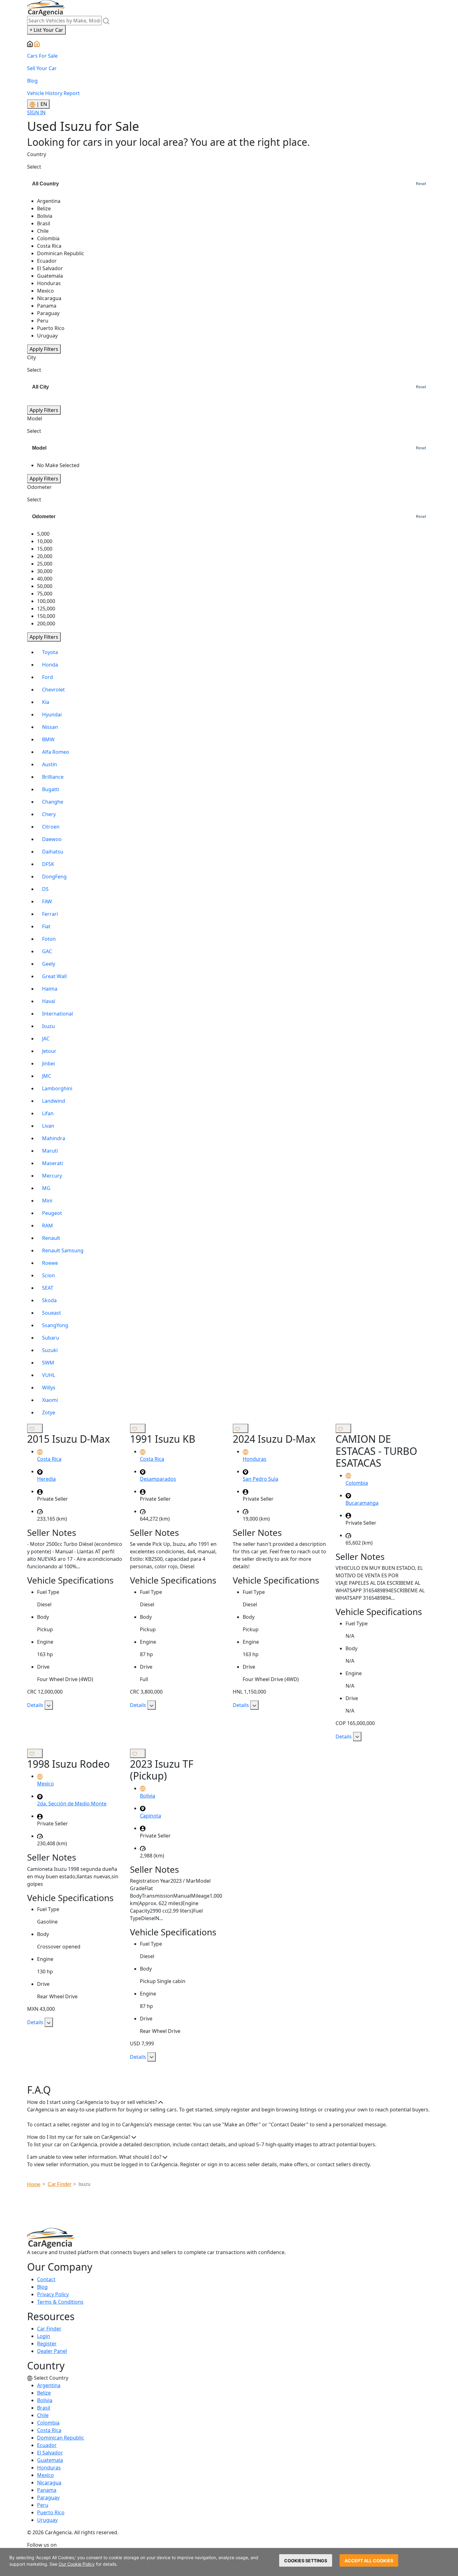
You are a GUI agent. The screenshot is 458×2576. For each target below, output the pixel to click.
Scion (48, 1275)
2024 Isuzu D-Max (274, 1439)
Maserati (52, 1163)
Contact (46, 2279)
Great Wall (54, 976)
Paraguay (48, 2497)
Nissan (50, 727)
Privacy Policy (53, 2294)
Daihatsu (53, 852)
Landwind (54, 1101)
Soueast (52, 1313)
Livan (48, 1126)
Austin (50, 764)
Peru (43, 2505)
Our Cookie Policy (77, 2564)
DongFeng (54, 877)
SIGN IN (36, 112)
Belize (44, 2393)
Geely (49, 964)
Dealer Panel (52, 2351)
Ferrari (50, 914)
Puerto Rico (51, 2512)
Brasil (44, 2408)
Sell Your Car (42, 68)
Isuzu (48, 1026)
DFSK (48, 864)
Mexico (45, 2475)
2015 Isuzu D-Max (69, 1439)
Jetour (49, 1051)
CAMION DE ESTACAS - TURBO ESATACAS (376, 1451)
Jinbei (48, 1063)
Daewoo (52, 839)
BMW (48, 739)
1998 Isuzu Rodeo (68, 1764)
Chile (43, 2415)
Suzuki (50, 1350)
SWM (48, 1363)
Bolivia (45, 2400)
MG (46, 1188)
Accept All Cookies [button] (369, 2561)
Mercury (52, 1176)
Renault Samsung (63, 1250)
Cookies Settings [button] (306, 2561)
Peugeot (52, 1213)
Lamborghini (57, 1088)
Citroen (51, 827)
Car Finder (49, 2329)
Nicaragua (49, 2483)
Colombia (48, 2423)
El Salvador (50, 2453)
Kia (46, 702)
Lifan (48, 1113)
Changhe (53, 802)
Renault (51, 1238)
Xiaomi (50, 1400)
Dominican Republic (61, 2438)
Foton (49, 939)
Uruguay (47, 2520)
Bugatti (51, 789)
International (57, 1014)
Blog (32, 81)
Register (47, 2344)
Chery (49, 814)
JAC (46, 1039)
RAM (48, 1226)
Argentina (49, 2385)
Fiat (46, 926)
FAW (47, 901)
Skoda (49, 1300)
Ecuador (47, 2445)
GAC (47, 951)
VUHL (49, 1375)
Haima (50, 989)
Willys (49, 1388)
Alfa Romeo (56, 752)
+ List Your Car (46, 30)
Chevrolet (53, 690)
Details (36, 1705)
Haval (49, 1001)
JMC (47, 1076)
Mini (47, 1201)
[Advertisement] (229, 2210)
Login (44, 2336)
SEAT (48, 1288)
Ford (48, 677)
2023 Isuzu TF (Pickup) (162, 1770)
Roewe (50, 1263)
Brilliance (53, 777)
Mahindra (54, 1138)
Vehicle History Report (53, 93)
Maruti (50, 1151)
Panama (47, 2490)
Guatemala (50, 2460)
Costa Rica (49, 2430)
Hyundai (52, 714)
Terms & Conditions (60, 2302)
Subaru (51, 1338)
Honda (50, 665)
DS (45, 889)
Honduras (49, 2468)
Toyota (50, 652)
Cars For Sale (42, 56)
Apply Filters (44, 349)
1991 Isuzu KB (163, 1439)
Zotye (49, 1412)
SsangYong (55, 1325)
